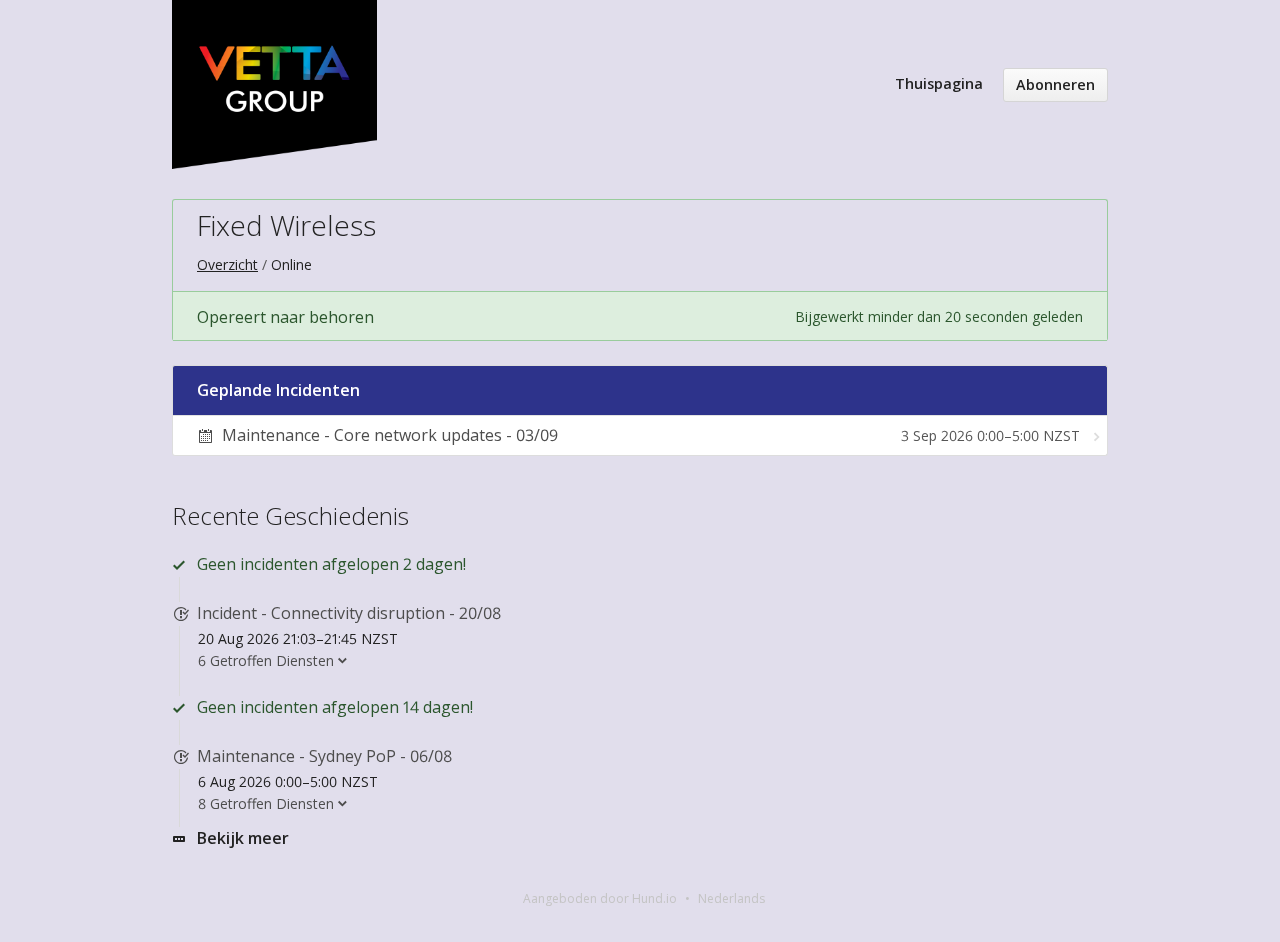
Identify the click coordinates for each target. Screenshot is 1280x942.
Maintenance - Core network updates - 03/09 (390, 435)
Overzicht (227, 264)
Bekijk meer (243, 838)
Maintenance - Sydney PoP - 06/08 (324, 756)
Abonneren (1055, 84)
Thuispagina (939, 83)
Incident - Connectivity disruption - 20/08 (349, 613)
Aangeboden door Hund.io (600, 898)
